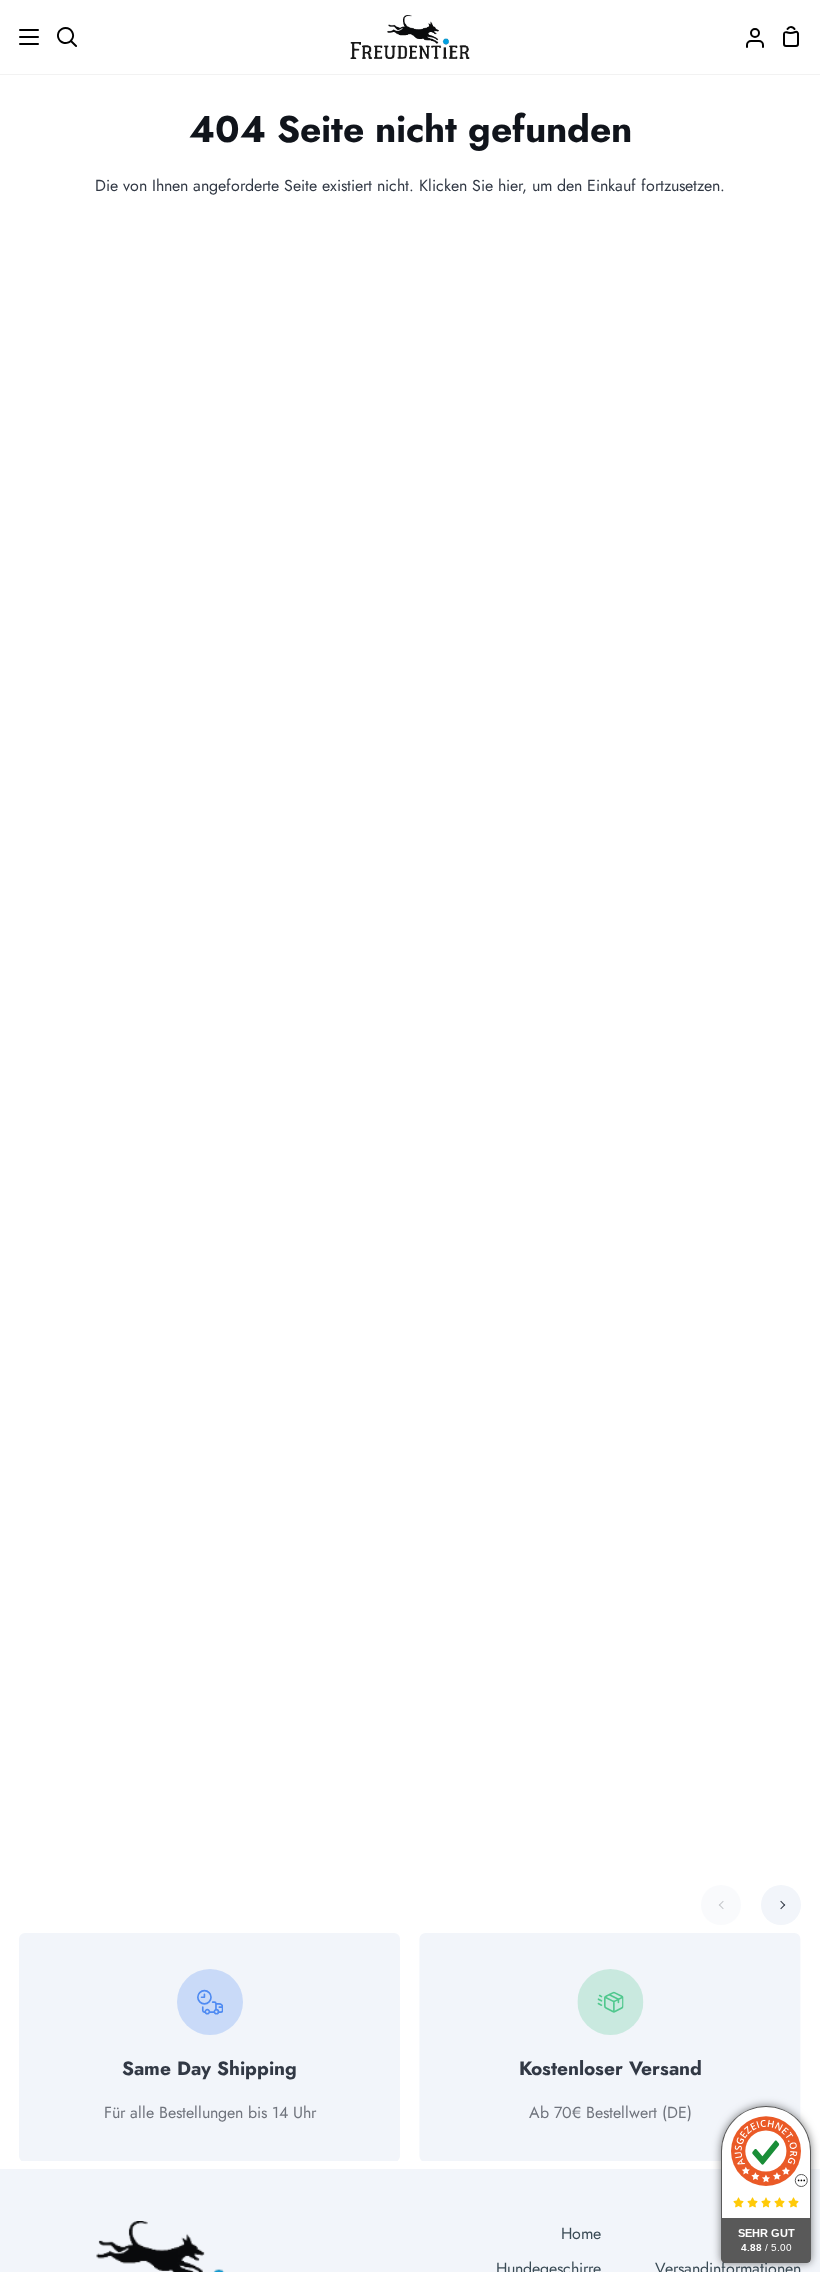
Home (581, 2233)
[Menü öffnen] (20, 37)
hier (510, 185)
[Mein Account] (747, 37)
